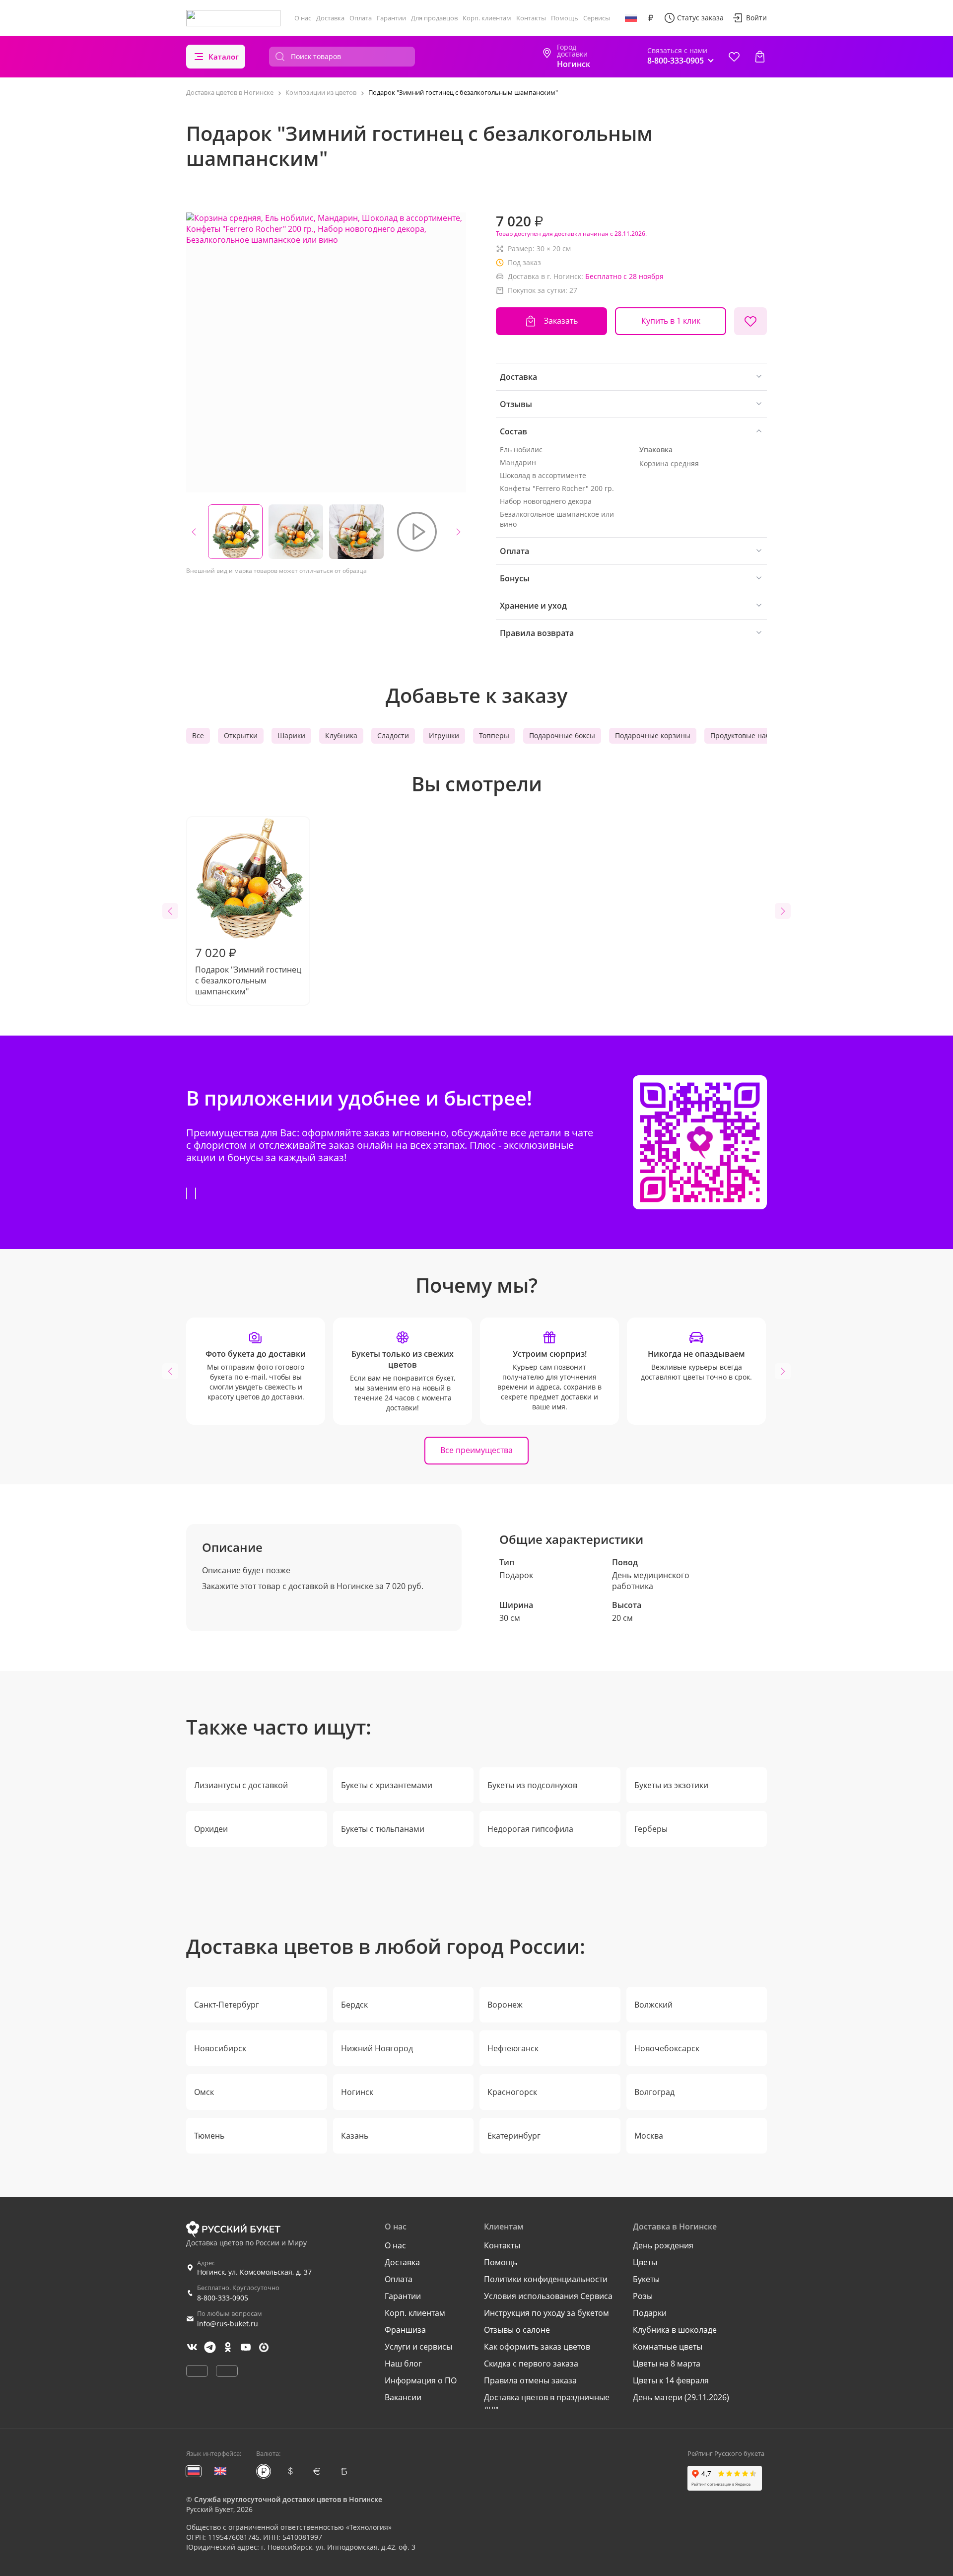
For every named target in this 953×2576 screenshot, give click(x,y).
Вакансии (403, 2397)
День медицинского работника (651, 1581)
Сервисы (597, 18)
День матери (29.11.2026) (681, 2397)
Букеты (646, 2279)
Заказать (561, 321)
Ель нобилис (521, 450)
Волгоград (654, 2092)
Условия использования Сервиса (548, 2296)
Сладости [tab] (393, 735)
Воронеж (505, 2005)
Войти (756, 18)
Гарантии (391, 18)
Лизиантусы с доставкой (241, 1785)
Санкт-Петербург (227, 2005)
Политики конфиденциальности (546, 2279)
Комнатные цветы (668, 2347)
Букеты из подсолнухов (532, 1785)
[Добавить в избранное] (750, 321)
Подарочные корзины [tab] (653, 735)
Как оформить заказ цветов (537, 2347)
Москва (649, 2136)
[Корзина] (760, 57)
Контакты (531, 18)
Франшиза (405, 2330)
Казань (355, 2136)
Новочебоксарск (667, 2048)
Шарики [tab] (291, 735)
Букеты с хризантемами (387, 1785)
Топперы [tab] (494, 735)
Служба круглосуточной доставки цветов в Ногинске (288, 2499)
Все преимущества (476, 1450)
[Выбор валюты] (651, 18)
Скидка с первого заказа (531, 2364)
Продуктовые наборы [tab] (747, 735)
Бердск (354, 2005)
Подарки (650, 2313)
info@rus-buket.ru (228, 2324)
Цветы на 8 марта (667, 2364)
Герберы (651, 1829)
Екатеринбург (514, 2136)
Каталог (224, 57)
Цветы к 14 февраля (671, 2380)
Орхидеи (211, 1829)
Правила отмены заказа (530, 2380)
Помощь (565, 18)
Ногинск (357, 2092)
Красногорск (512, 2092)
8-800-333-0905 (223, 2298)
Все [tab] (198, 735)
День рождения (663, 2245)
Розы (643, 2296)
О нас (303, 18)
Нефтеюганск (513, 2048)
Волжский (653, 2005)
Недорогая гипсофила (530, 1829)
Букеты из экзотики (671, 1785)
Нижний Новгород (377, 2048)
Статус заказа (700, 18)
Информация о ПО (421, 2380)
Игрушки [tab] (444, 735)
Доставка (330, 18)
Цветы (645, 2262)
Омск (204, 2092)
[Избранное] (734, 57)
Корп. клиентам (487, 18)
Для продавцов (434, 18)
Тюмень (209, 2136)
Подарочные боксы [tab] (562, 735)
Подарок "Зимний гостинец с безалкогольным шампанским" (248, 971)
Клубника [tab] (341, 735)
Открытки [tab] (241, 735)
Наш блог (403, 2364)
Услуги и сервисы (418, 2347)
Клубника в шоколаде (675, 2330)
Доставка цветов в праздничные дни (547, 2403)
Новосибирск (220, 2048)
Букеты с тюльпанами (383, 1829)
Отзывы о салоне (517, 2330)
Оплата (361, 18)
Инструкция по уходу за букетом (546, 2313)
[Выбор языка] (631, 18)
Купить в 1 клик (671, 321)
